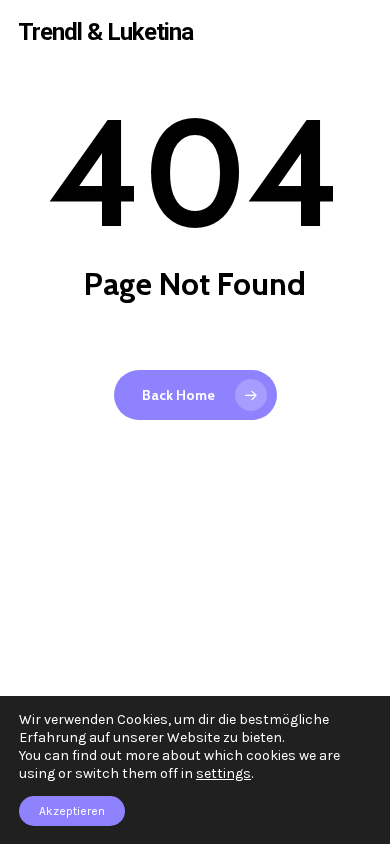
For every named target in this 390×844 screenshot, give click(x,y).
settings (223, 773)
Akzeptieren (72, 811)
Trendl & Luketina (105, 32)
